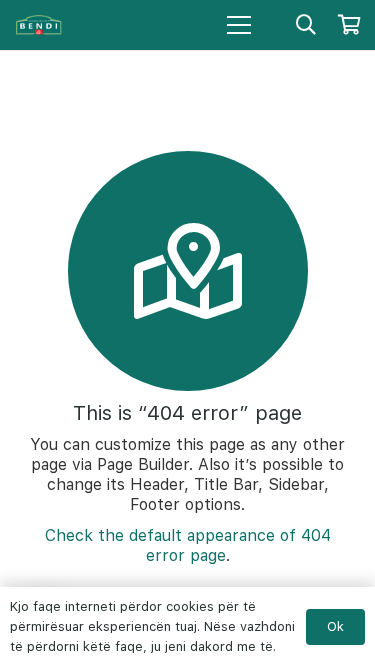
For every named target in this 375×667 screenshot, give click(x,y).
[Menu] (239, 25)
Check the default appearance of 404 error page (188, 545)
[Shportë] (350, 25)
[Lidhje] (39, 25)
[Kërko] (306, 25)
